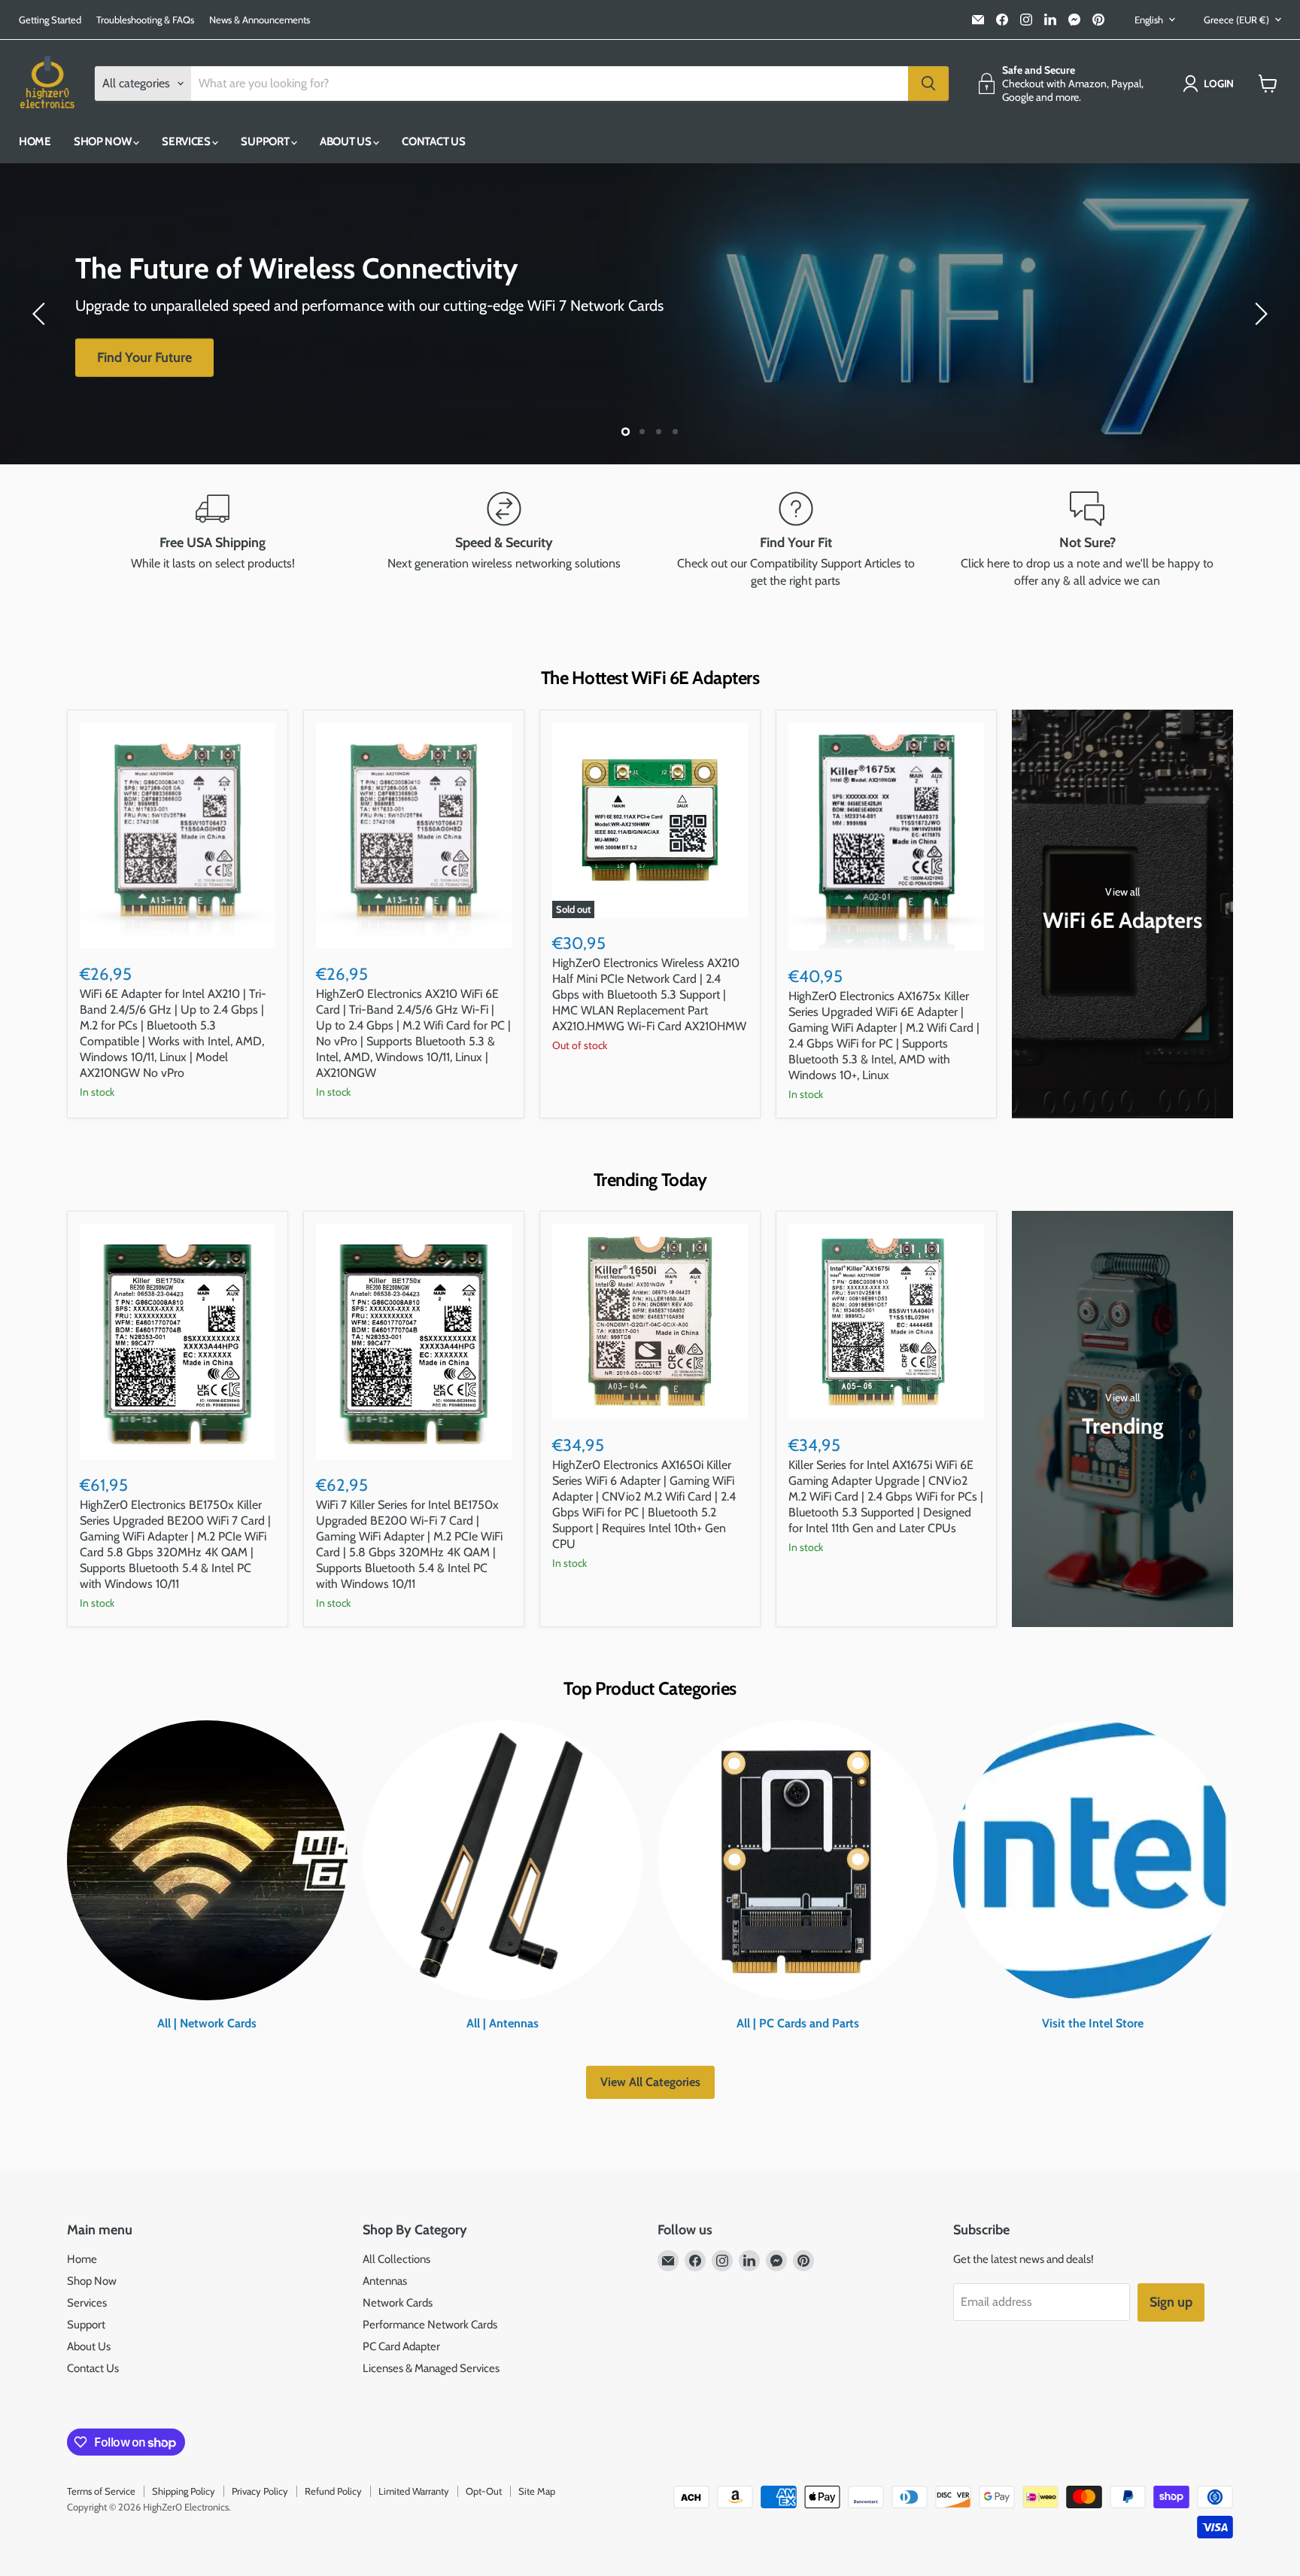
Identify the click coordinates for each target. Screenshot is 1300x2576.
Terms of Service (101, 2491)
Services (187, 141)
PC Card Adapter (401, 2346)
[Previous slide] (41, 314)
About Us (346, 141)
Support (266, 141)
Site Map (537, 2491)
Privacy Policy (260, 2491)
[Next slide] (1259, 314)
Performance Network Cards (430, 2325)
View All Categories (650, 2082)
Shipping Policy (184, 2491)
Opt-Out (484, 2491)
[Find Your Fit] (796, 540)
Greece (1236, 20)
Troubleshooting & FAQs (145, 20)
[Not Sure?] (1088, 540)
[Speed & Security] (505, 540)
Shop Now (103, 141)
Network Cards (398, 2303)
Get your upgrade (147, 368)
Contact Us (433, 141)
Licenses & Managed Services (431, 2368)
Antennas (385, 2281)
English (1149, 20)
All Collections (396, 2259)
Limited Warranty (414, 2491)
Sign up (1171, 2302)
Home (35, 141)
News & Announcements (260, 20)
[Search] (928, 84)
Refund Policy (333, 2491)
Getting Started (50, 20)
